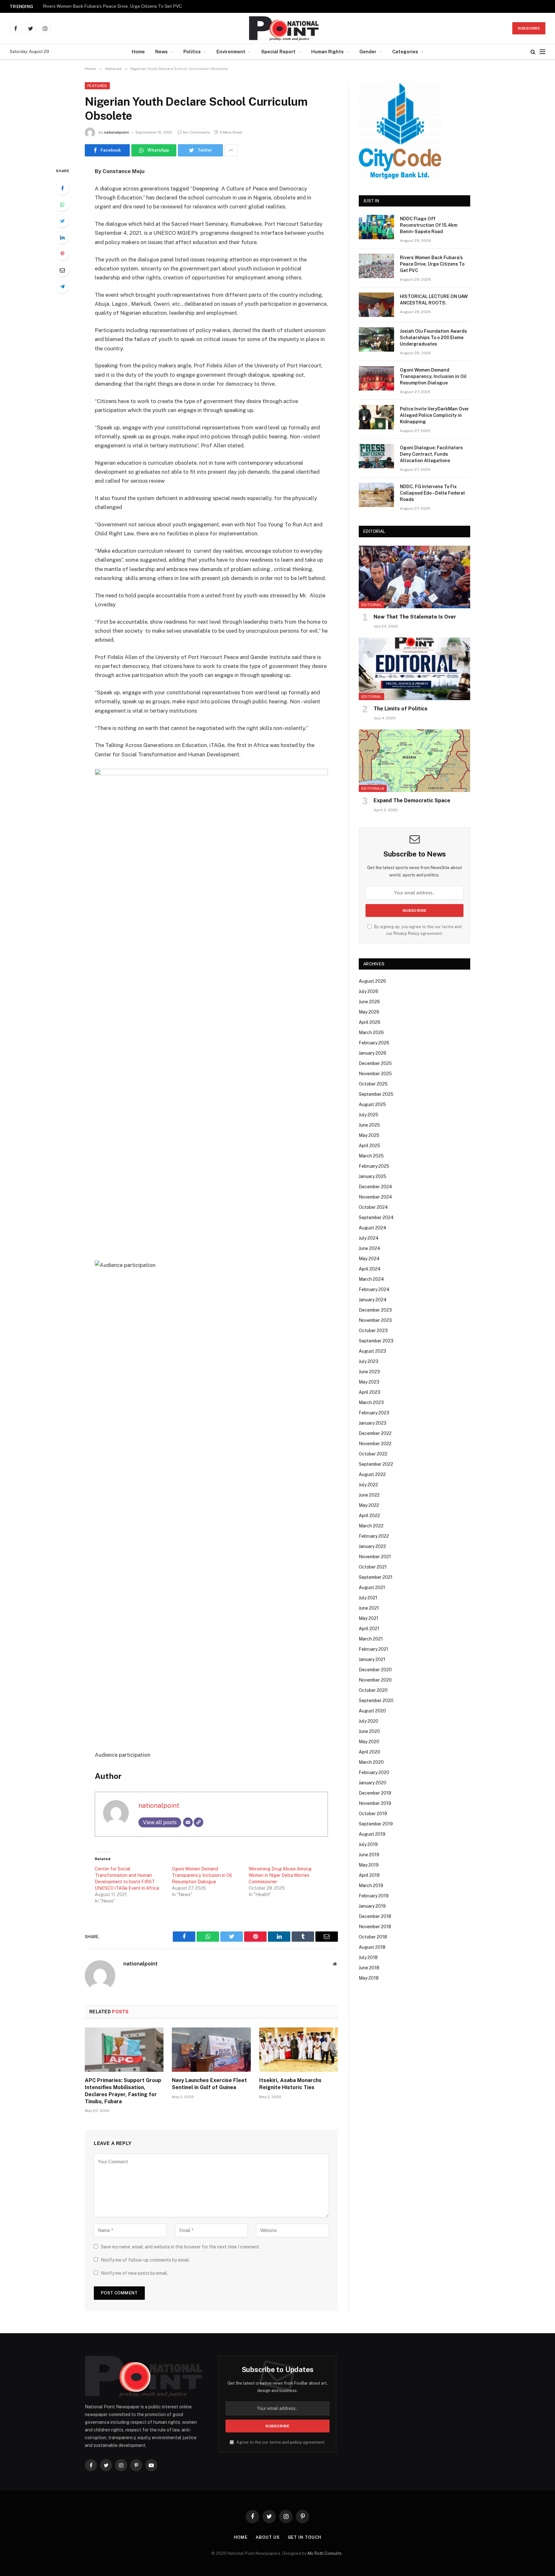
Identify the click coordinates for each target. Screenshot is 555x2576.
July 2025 (369, 1115)
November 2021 (375, 1557)
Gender (368, 52)
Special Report (278, 52)
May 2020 (369, 1742)
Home (138, 52)
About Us (268, 2537)
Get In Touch (305, 2537)
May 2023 (369, 1382)
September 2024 (376, 1218)
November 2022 (375, 1444)
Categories (405, 52)
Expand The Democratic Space (412, 800)
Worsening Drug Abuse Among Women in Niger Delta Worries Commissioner (280, 1875)
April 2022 (369, 1516)
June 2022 (369, 1495)
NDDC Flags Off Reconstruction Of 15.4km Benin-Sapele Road (429, 225)
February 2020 (374, 1772)
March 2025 (371, 1156)
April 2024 (370, 1269)
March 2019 (371, 1886)
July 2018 (368, 1957)
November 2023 (375, 1320)
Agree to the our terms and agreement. (280, 2442)
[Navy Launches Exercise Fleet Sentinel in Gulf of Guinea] (211, 2050)
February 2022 (374, 1536)
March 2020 (371, 1762)
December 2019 (375, 1793)
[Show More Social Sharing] (231, 150)
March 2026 (371, 1033)
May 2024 (369, 1259)
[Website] (198, 1822)
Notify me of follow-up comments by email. (145, 2260)
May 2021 (369, 1618)
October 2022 (373, 1454)
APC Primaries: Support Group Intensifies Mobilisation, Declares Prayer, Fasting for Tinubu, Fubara (123, 2091)
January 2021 (372, 1659)
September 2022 (376, 1464)
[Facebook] (62, 188)
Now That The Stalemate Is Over (415, 617)
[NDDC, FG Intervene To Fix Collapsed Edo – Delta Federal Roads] (376, 495)
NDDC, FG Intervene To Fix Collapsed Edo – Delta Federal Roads (432, 493)
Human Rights (327, 52)
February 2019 (374, 1896)
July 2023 (369, 1361)
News (161, 52)
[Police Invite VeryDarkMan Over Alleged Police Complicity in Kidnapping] (376, 417)
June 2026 (369, 1002)
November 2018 (375, 1927)
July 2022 (368, 1485)
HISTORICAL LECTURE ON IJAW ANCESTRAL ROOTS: (434, 300)
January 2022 (372, 1546)
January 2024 (373, 1300)
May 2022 (369, 1505)
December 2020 (375, 1670)
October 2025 (373, 1084)
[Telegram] (62, 286)
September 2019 (376, 1824)
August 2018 (372, 1947)
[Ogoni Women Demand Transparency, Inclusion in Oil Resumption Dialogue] (376, 378)
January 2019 (372, 1906)
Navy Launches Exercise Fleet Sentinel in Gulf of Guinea (209, 2084)
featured (97, 86)
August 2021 (372, 1587)
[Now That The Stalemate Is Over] (414, 577)
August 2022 (372, 1474)
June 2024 (370, 1248)
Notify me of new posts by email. (134, 2273)
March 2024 (371, 1279)
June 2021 (369, 1608)
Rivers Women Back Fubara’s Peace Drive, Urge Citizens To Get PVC (112, 6)
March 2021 (371, 1639)
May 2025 (369, 1135)
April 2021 (369, 1629)
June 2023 (369, 1372)
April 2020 (370, 1752)
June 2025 (369, 1125)
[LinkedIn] (62, 237)
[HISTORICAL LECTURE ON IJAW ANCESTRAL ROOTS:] (376, 305)
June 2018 (369, 1968)
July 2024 (369, 1238)
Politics (192, 52)
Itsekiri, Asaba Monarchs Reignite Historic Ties (290, 2084)
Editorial (371, 605)
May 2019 (369, 1865)
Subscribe (529, 28)
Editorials (373, 788)
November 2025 (375, 1074)
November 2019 (375, 1803)
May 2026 (369, 1012)
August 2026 (372, 981)
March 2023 (371, 1402)
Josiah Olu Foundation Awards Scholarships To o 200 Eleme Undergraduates (433, 338)
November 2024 (375, 1197)
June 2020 (369, 1731)
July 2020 (369, 1721)
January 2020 (373, 1783)
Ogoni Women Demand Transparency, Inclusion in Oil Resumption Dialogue (202, 1875)
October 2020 (373, 1690)
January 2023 (373, 1423)
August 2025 (372, 1104)
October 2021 (373, 1567)
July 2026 (369, 991)
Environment (231, 52)
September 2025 (376, 1094)
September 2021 (376, 1577)
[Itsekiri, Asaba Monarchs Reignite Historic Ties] (299, 2050)
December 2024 (375, 1187)
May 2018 (369, 1978)
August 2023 (372, 1351)
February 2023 (374, 1413)
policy (296, 2442)
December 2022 (375, 1433)
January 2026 (373, 1053)
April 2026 (370, 1022)
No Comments (197, 132)
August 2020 (372, 1711)
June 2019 (369, 1855)
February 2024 (374, 1289)
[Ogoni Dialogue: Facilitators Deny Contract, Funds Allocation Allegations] (376, 456)
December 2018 (375, 1916)
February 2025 (374, 1166)
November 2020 (375, 1680)
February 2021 (374, 1649)
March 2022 (371, 1526)
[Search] (533, 52)
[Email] (62, 270)
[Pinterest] (62, 254)
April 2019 (369, 1875)
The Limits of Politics (401, 709)
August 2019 (372, 1834)
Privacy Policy (406, 933)
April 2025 (370, 1146)
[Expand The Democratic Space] (414, 761)
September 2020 (376, 1701)
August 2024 (373, 1228)
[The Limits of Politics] (414, 669)
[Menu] (542, 52)
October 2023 (373, 1331)
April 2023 (370, 1392)
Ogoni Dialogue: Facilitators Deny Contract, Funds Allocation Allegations (431, 454)
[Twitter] (62, 221)
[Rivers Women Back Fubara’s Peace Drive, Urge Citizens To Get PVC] (376, 266)
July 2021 (368, 1598)
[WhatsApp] (62, 205)
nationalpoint (116, 132)
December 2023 (375, 1310)
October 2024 (373, 1207)
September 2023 (376, 1341)
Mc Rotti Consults (325, 2553)
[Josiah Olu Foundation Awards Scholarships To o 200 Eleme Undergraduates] (376, 339)
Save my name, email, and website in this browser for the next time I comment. (181, 2247)
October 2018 (373, 1937)
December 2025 (375, 1063)
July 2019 (368, 1844)
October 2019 (373, 1814)
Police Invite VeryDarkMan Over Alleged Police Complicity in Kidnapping (434, 415)
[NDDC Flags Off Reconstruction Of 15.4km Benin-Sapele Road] (376, 227)
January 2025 (373, 1176)
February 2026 (374, 1043)
